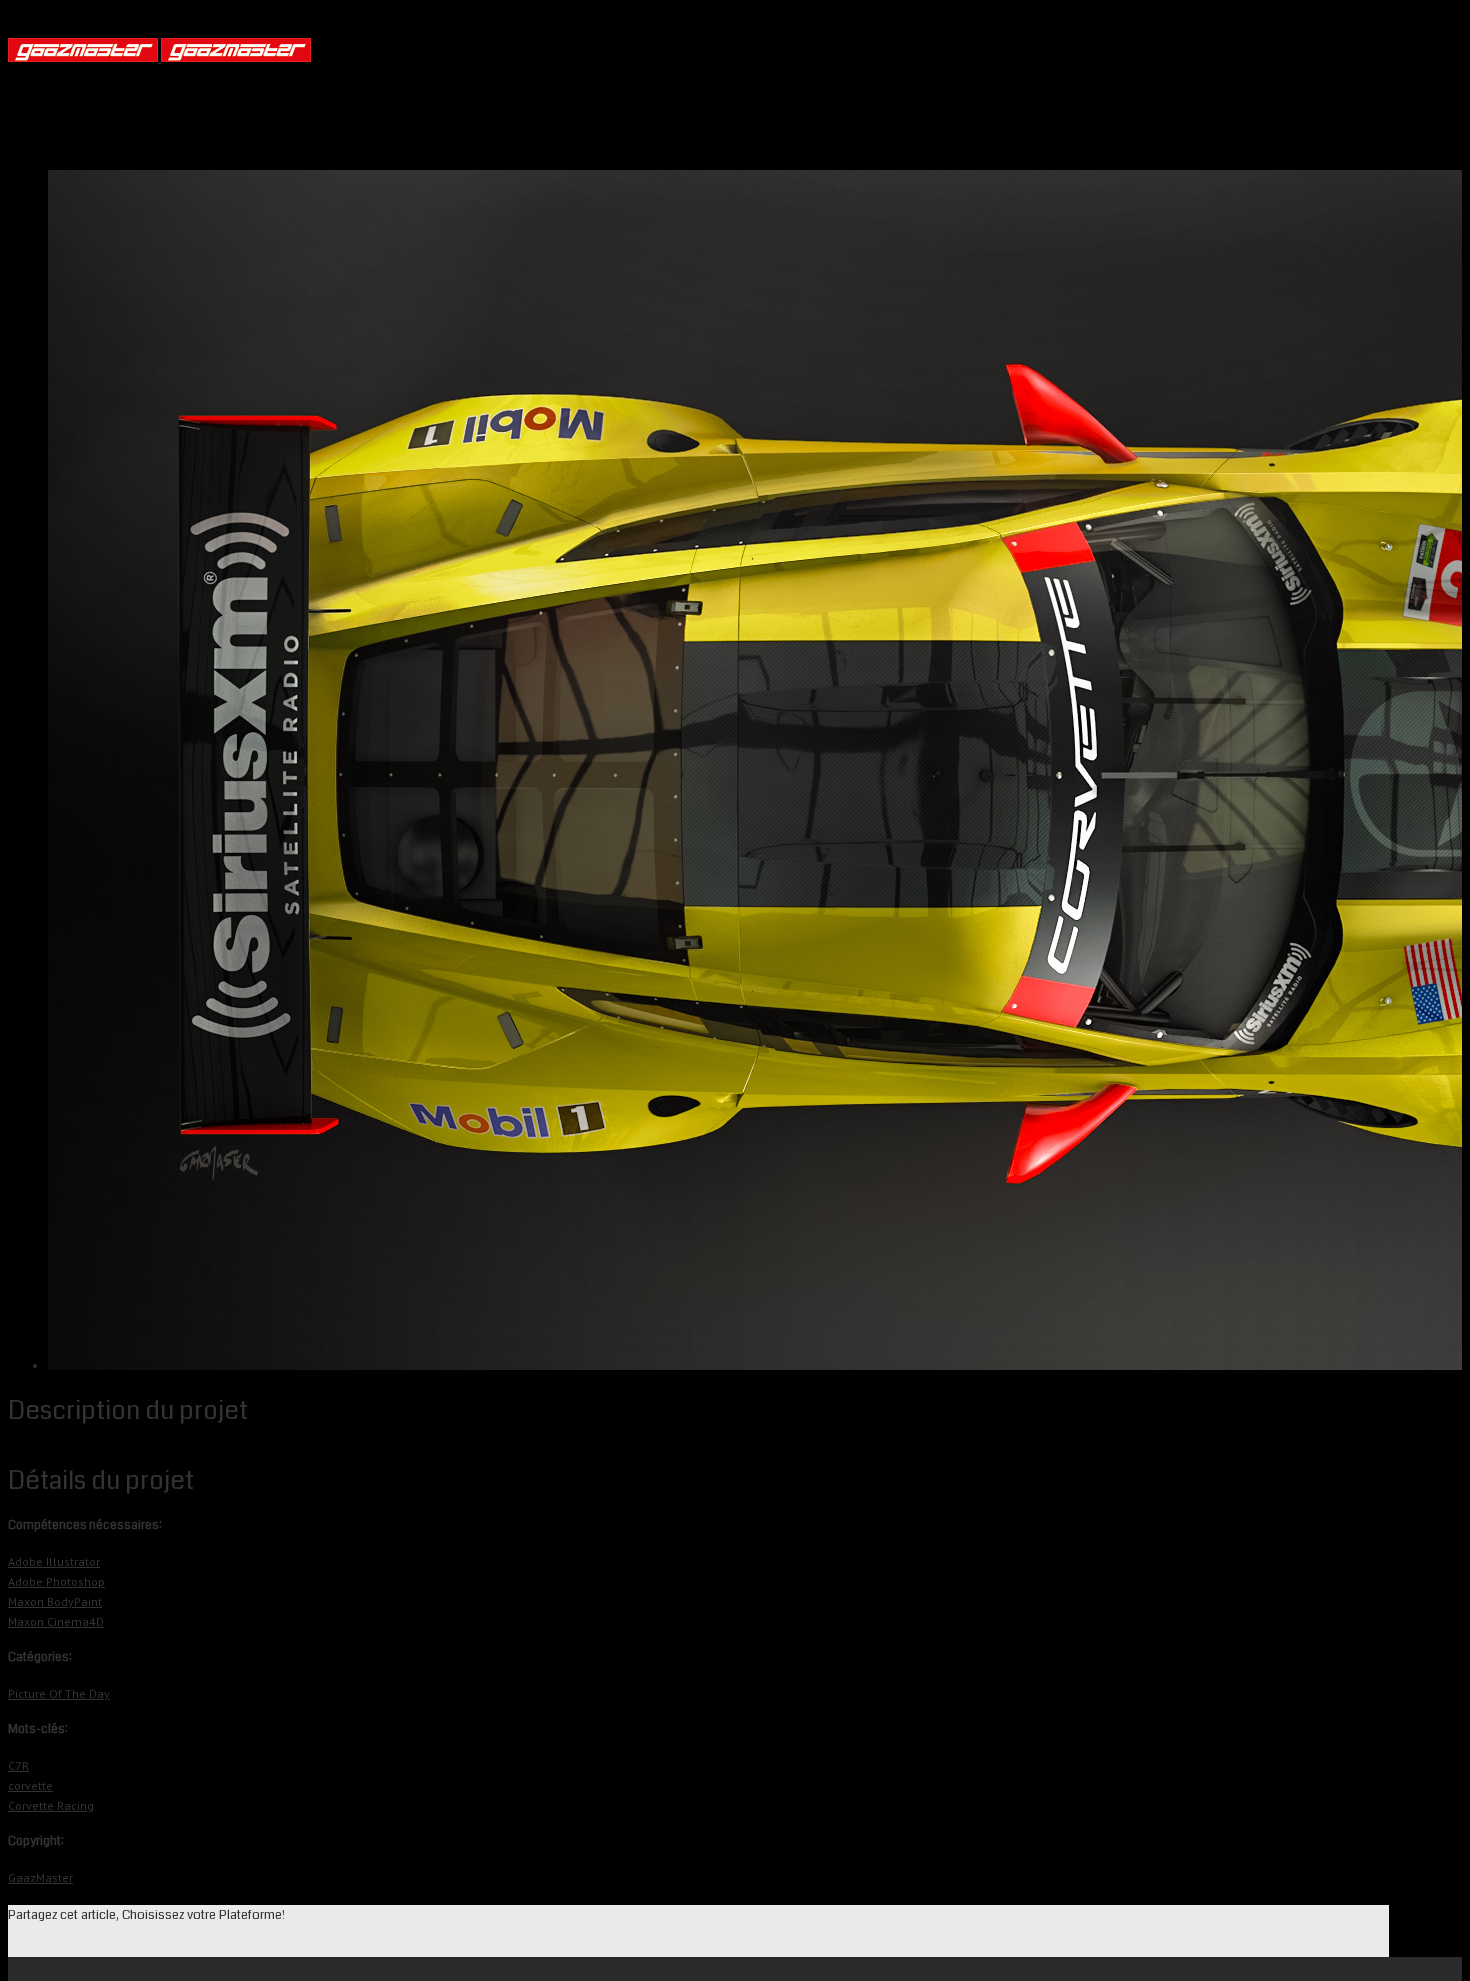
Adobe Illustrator (54, 1561)
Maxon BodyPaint (55, 1601)
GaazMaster (40, 1877)
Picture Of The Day (59, 1693)
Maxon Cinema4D (56, 1621)
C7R (18, 1765)
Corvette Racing (51, 1805)
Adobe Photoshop (56, 1581)
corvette (30, 1785)
